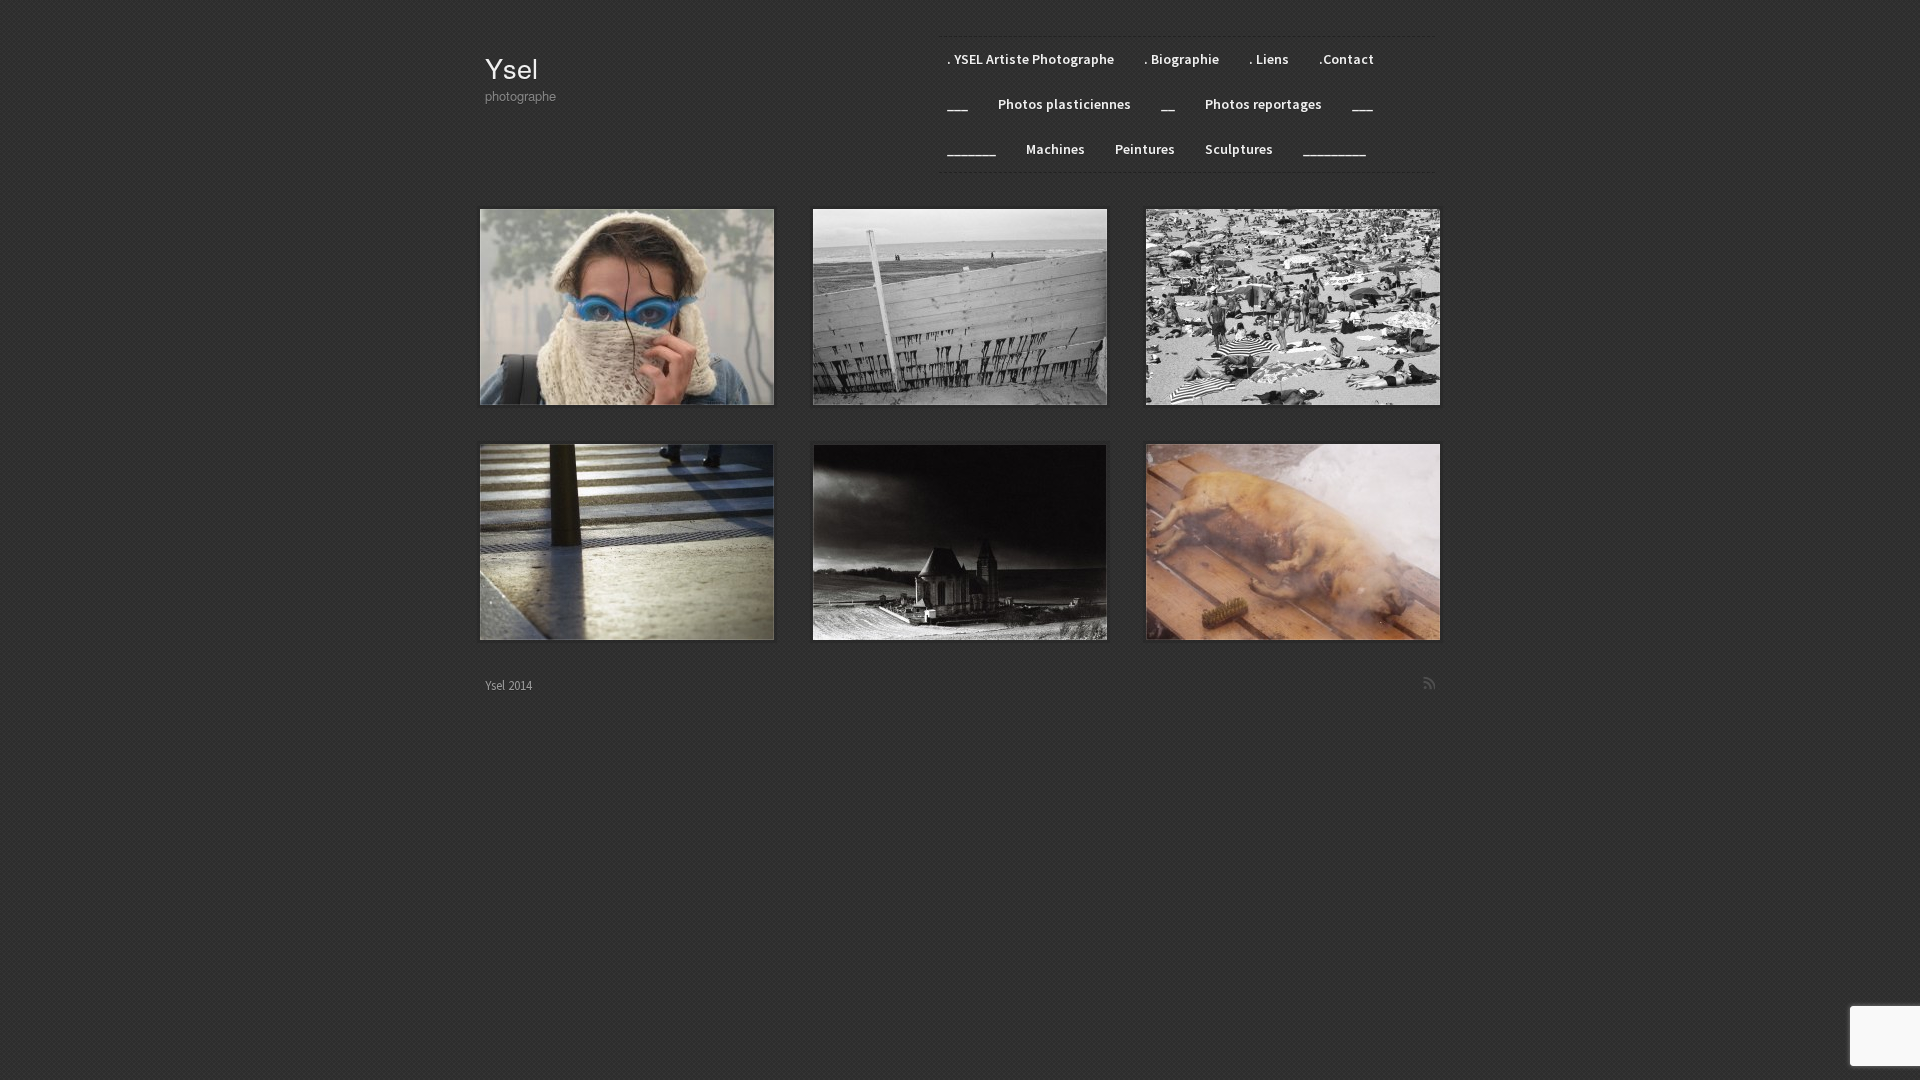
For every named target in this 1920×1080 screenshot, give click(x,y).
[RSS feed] (1429, 683)
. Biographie (1181, 59)
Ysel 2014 (508, 685)
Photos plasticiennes (1064, 104)
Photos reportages (1263, 104)
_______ (971, 149)
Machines (1055, 149)
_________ (1334, 149)
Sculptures (1239, 149)
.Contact (1346, 59)
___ (957, 104)
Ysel (511, 67)
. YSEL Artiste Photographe (1030, 59)
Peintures (1145, 149)
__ (1168, 104)
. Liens (1269, 59)
